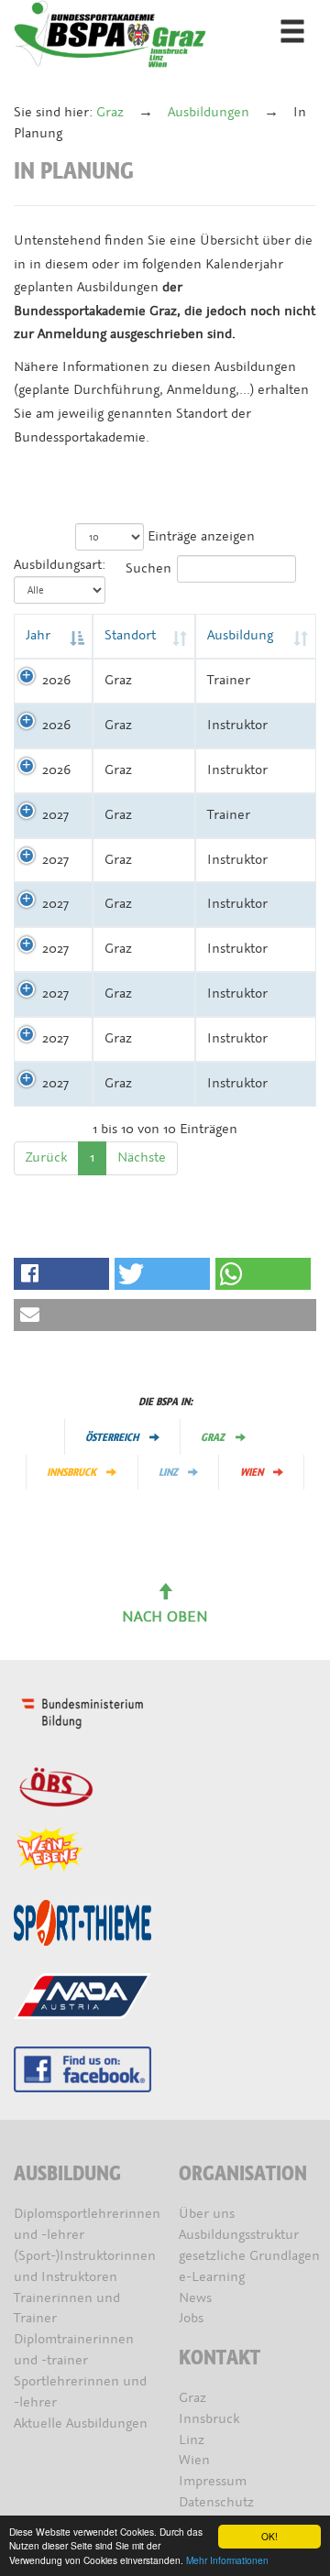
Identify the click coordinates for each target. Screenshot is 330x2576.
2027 (55, 815)
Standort (130, 635)
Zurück (46, 1157)
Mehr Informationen (227, 2560)
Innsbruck (71, 1472)
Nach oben (165, 1616)
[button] (61, 1274)
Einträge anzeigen (199, 536)
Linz (168, 1472)
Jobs (191, 2318)
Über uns (207, 2214)
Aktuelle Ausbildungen (81, 2423)
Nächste (142, 1157)
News (195, 2298)
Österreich (112, 1437)
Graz (110, 112)
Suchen (148, 568)
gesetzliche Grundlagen (249, 2256)
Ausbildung (240, 635)
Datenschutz (216, 2502)
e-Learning (212, 2277)
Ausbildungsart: (60, 565)
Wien (252, 1472)
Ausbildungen (209, 112)
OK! (269, 2536)
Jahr (38, 635)
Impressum (213, 2481)
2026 (57, 680)
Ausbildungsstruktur (239, 2235)
